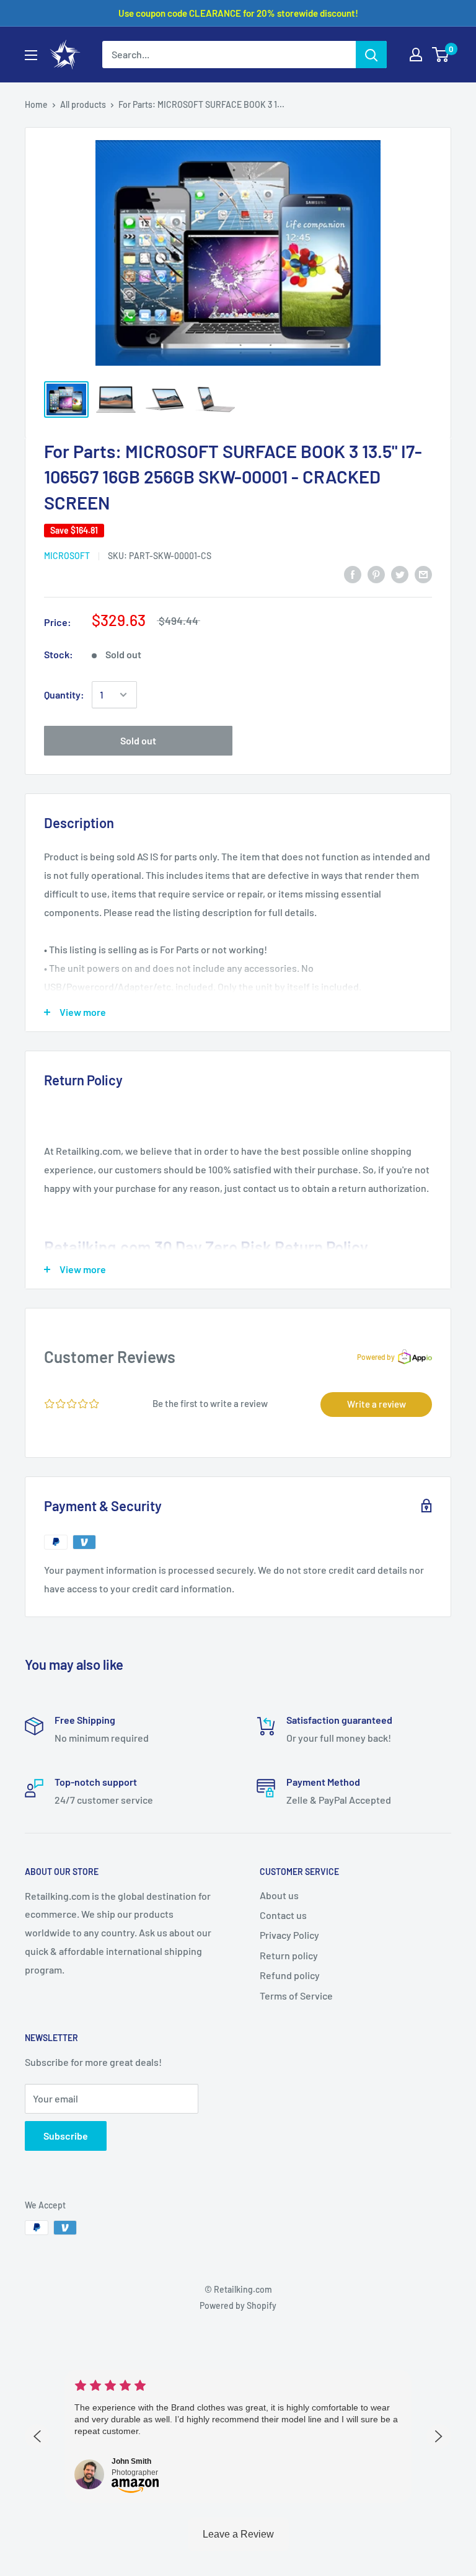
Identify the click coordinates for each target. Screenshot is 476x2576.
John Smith (131, 2461)
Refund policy (290, 1975)
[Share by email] (423, 574)
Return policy (289, 1955)
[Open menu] (31, 55)
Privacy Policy (289, 1935)
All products (83, 104)
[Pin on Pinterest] (376, 574)
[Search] (371, 55)
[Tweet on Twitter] (400, 574)
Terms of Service (296, 1996)
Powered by (376, 1357)
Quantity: (64, 695)
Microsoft (67, 556)
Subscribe (66, 2136)
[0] (441, 55)
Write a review (377, 1404)
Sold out (138, 740)
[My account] (416, 55)
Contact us (283, 1915)
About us (279, 1895)
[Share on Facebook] (353, 574)
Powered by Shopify (238, 2305)
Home (36, 104)
